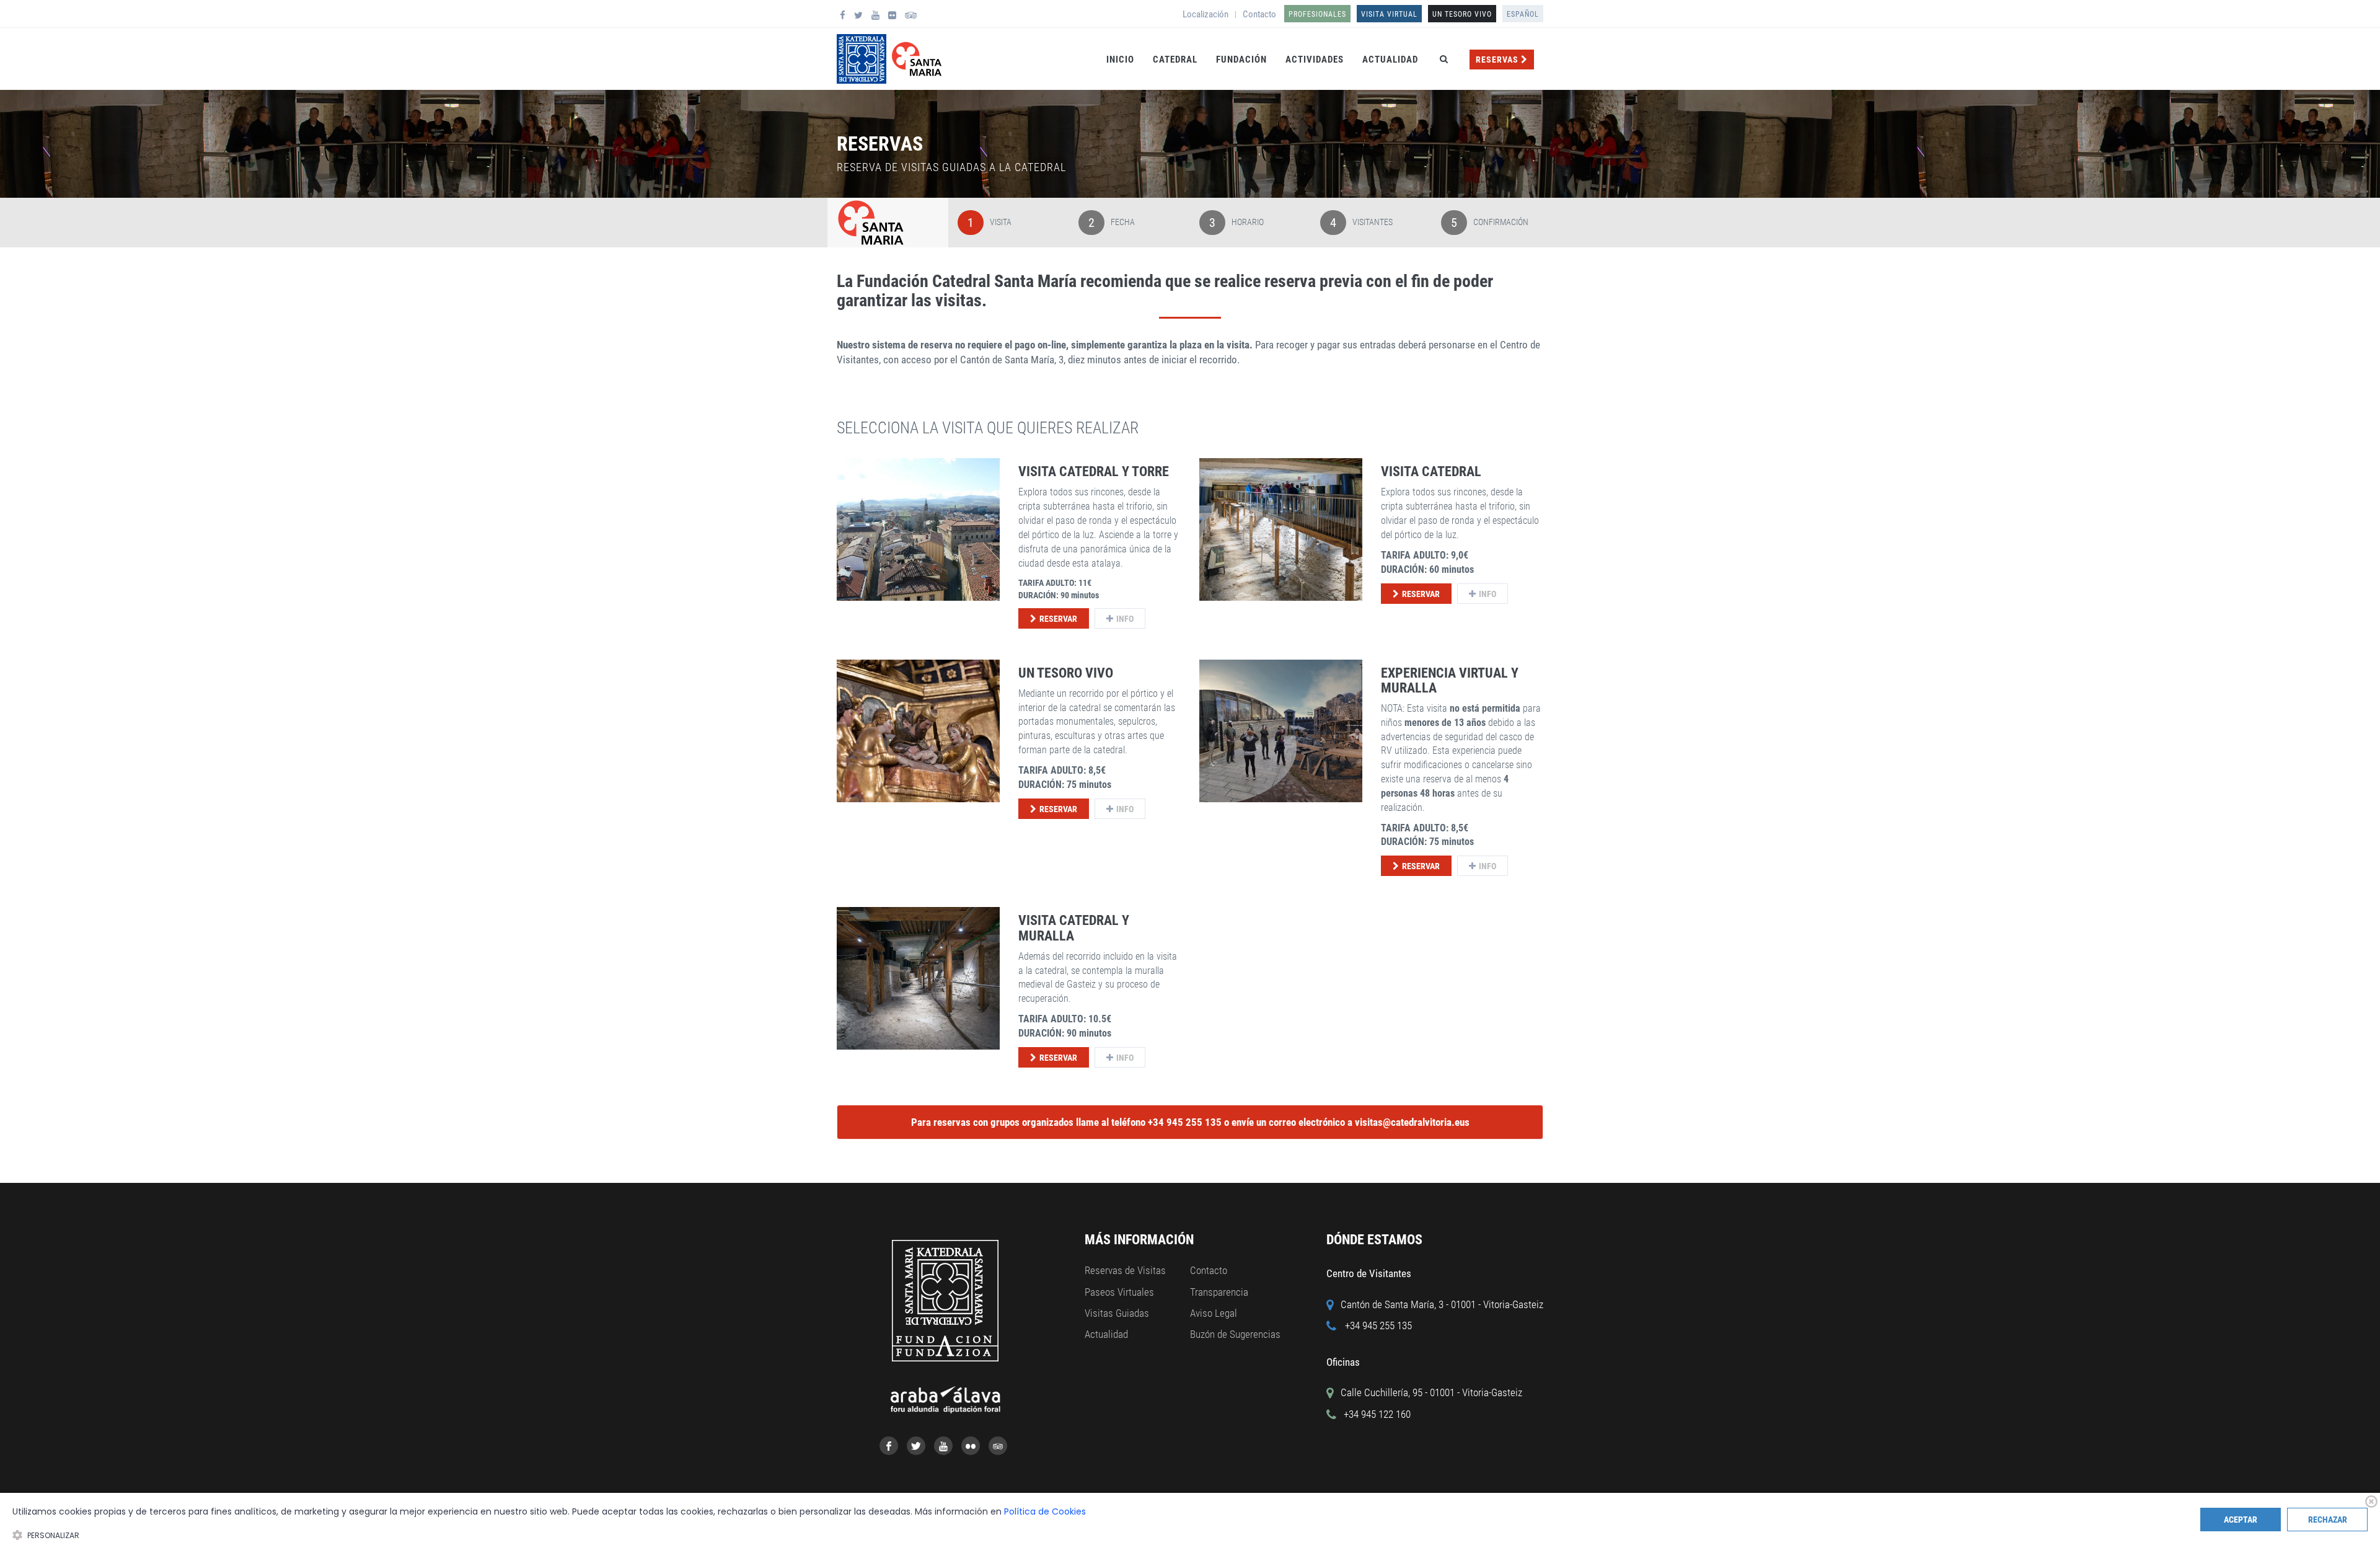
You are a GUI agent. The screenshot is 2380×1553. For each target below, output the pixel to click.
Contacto (1259, 14)
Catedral (1175, 60)
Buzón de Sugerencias (1235, 1334)
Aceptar (2241, 1520)
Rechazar (2328, 1520)
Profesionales (1317, 14)
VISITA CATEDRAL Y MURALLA (1074, 928)
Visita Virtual (1389, 14)
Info (1125, 619)
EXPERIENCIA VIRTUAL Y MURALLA (1450, 680)
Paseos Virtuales (1119, 1292)
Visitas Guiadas (1117, 1313)
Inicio (1120, 60)
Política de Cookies (1045, 1511)
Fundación (1241, 60)
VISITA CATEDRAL (1431, 471)
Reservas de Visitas (1125, 1270)
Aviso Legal (1214, 1313)
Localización (1205, 14)
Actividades (1315, 60)
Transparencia (1219, 1292)
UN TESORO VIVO (1462, 14)
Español (1523, 14)
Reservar (1058, 619)
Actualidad (1390, 60)
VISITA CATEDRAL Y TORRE (1094, 471)
